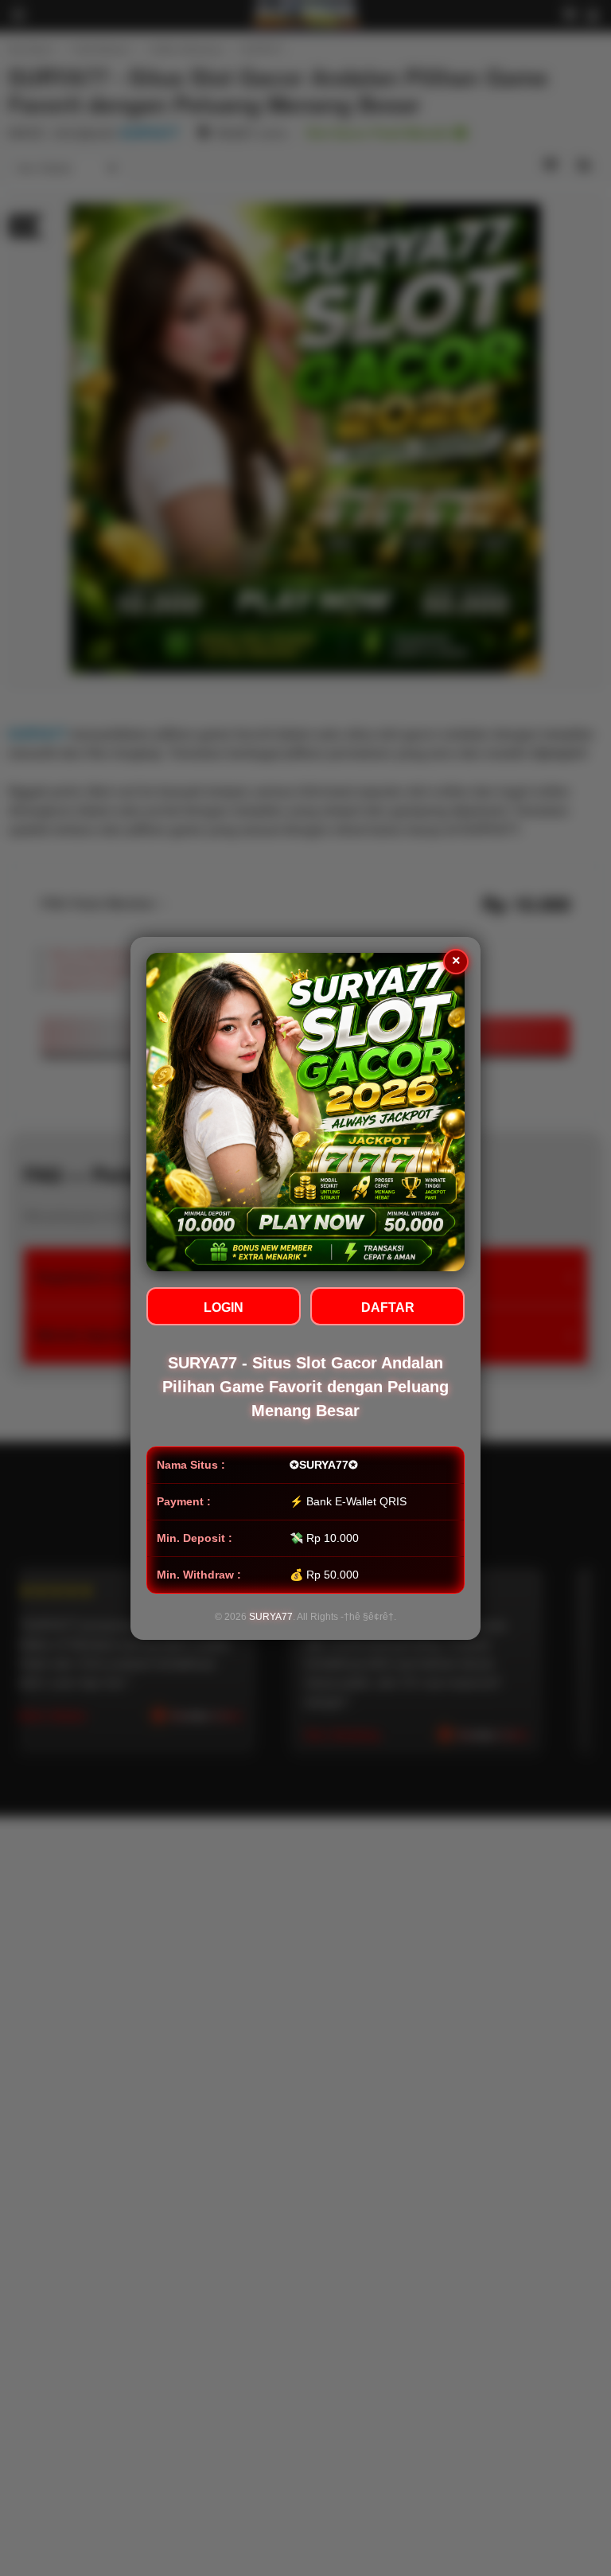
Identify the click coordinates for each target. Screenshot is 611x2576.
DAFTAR (388, 1308)
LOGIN (224, 1308)
